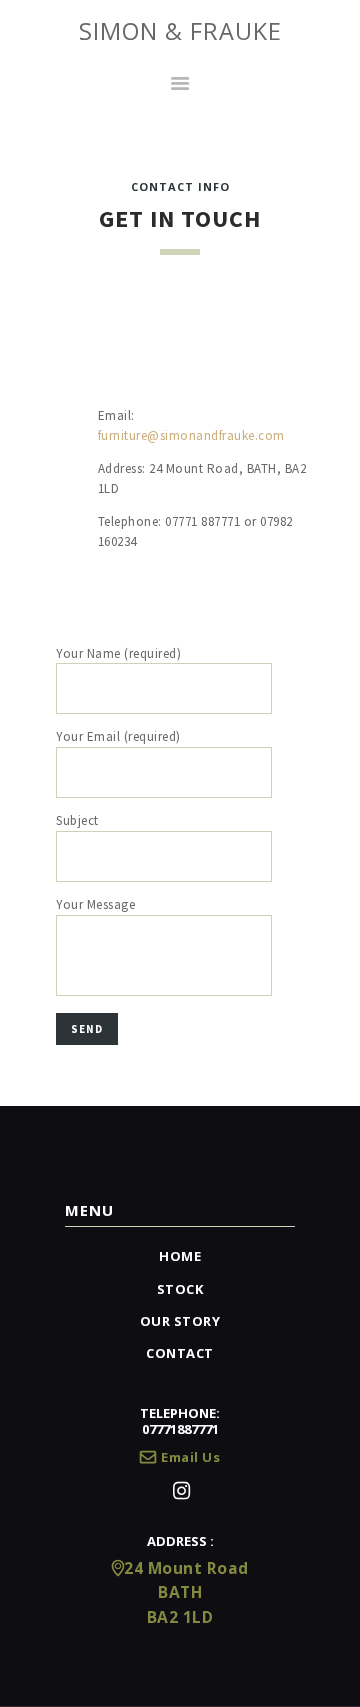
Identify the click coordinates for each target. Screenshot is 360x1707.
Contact (180, 1353)
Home (180, 1256)
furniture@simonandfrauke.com (191, 435)
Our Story (180, 1321)
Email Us (190, 1457)
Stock (180, 1289)
